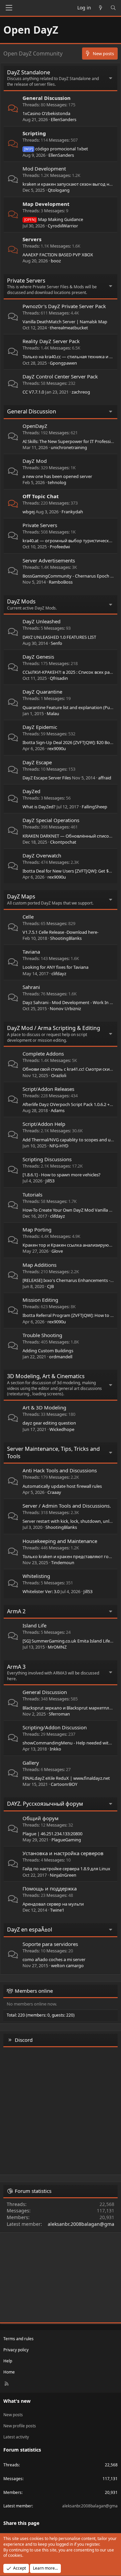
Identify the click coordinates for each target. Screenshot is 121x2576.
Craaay (54, 1492)
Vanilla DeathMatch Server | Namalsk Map (65, 322)
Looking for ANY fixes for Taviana (55, 967)
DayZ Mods (21, 601)
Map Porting (37, 1229)
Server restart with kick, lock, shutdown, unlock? (70, 1521)
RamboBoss (61, 582)
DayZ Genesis (38, 657)
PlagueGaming (66, 1840)
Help (8, 2361)
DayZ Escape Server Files (47, 778)
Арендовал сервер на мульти (53, 1904)
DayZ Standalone (29, 72)
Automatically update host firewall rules (62, 1486)
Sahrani (31, 987)
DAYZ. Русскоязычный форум (45, 1804)
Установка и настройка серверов (63, 1853)
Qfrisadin (59, 678)
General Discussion (47, 98)
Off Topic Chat (41, 496)
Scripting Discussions (47, 1159)
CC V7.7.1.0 (33, 392)
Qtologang (59, 190)
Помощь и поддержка (50, 1888)
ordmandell (61, 1357)
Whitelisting (36, 1576)
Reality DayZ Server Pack (51, 341)
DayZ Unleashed (42, 621)
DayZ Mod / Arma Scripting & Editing (54, 1028)
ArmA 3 (16, 1667)
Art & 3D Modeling (44, 1407)
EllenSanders (64, 119)
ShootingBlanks (66, 938)
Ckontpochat (63, 842)
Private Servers (26, 281)
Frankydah (72, 512)
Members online (34, 1991)
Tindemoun (63, 1562)
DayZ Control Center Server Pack (60, 376)
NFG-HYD (59, 1146)
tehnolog (57, 482)
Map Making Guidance (54, 219)
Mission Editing (40, 1300)
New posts (13, 2415)
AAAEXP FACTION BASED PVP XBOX (58, 255)
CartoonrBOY (64, 1784)
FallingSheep (94, 807)
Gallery (31, 1763)
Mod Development (44, 169)
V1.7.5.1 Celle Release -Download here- (61, 932)
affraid (105, 778)
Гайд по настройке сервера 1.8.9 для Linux (66, 1869)
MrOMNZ (57, 1647)
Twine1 (57, 1910)
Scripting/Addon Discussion (55, 1727)
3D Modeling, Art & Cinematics (46, 1376)
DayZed (31, 791)
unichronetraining (69, 447)
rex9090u (57, 748)
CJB (50, 1286)
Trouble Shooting (42, 1335)
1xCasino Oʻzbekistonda (46, 113)
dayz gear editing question (49, 1423)
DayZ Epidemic (40, 727)
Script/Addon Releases (48, 1089)
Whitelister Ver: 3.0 (41, 1591)
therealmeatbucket (69, 328)
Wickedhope (62, 1429)
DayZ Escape (37, 762)
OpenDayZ (35, 426)
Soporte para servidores (50, 1944)
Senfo (56, 643)
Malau (53, 713)
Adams (58, 1110)
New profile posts (20, 2426)
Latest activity (16, 2437)
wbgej (29, 512)
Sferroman (59, 1714)
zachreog (81, 392)
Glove (57, 1251)
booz (56, 261)
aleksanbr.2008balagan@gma (81, 2224)
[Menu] (9, 8)
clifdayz (59, 973)
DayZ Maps (21, 896)
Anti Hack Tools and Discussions (60, 1470)
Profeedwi (60, 547)
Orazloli (59, 1075)
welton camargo (67, 1965)
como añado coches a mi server (54, 1959)
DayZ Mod (35, 461)
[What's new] (101, 8)
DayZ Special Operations (51, 820)
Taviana (31, 952)
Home (9, 2372)
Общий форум (41, 1818)
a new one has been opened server (57, 476)
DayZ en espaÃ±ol (30, 1929)
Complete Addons (43, 1054)
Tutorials (32, 1194)
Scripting (34, 133)
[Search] (113, 8)
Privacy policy (16, 2350)
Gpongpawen (63, 363)
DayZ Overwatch (42, 855)
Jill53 (50, 1181)
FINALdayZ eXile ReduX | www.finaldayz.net (66, 1778)
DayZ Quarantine (42, 692)
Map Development (46, 204)
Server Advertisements (49, 560)
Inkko (55, 1749)
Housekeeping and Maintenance (60, 1541)
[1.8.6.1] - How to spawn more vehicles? (62, 1175)
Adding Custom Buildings (48, 1351)
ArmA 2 (16, 1611)
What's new (17, 2401)
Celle (28, 917)
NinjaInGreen (63, 1875)
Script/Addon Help (44, 1124)
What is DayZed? (39, 807)
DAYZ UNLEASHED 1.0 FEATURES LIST (59, 637)
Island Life (34, 1625)
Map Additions (39, 1265)
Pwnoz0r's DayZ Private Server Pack (64, 306)
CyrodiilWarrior (63, 226)
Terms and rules (18, 2339)
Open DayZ (31, 30)
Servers (32, 239)
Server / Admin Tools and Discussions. (67, 1506)
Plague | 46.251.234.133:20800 (52, 1834)
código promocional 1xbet (56, 149)
